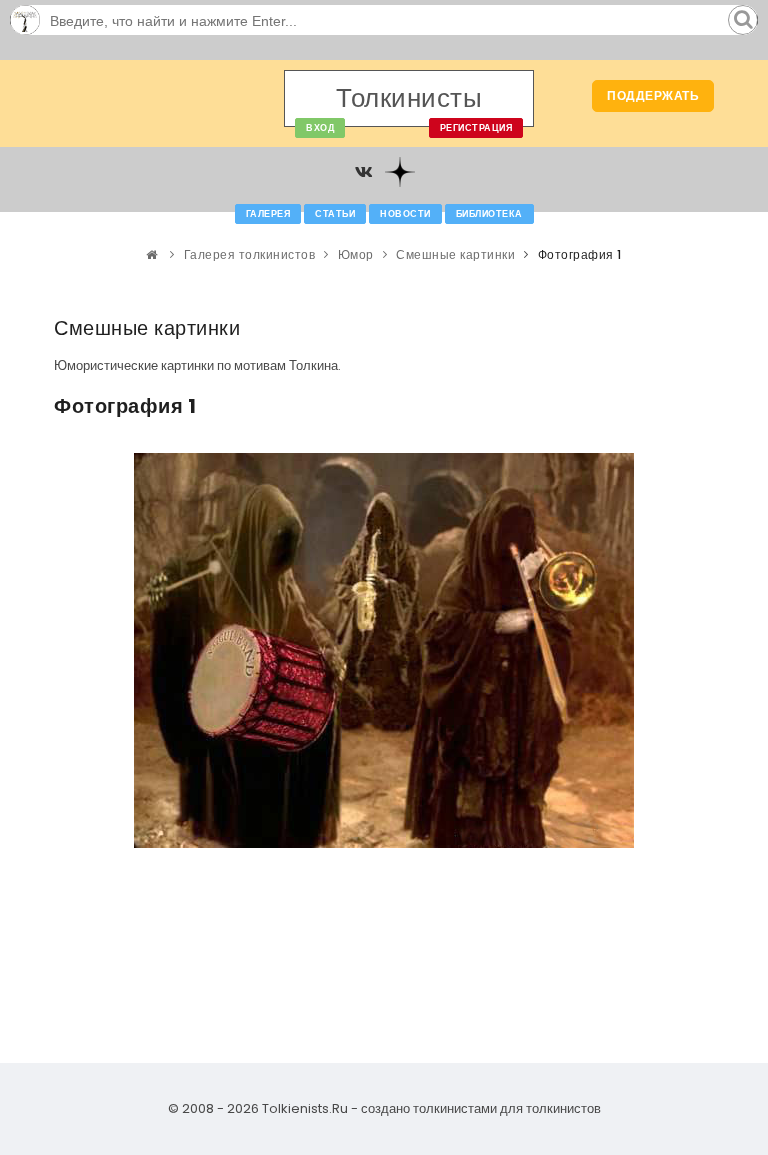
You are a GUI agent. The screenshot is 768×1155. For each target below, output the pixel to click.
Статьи (335, 214)
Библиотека (489, 214)
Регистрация (476, 128)
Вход (320, 128)
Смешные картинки (455, 254)
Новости (405, 214)
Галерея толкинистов (250, 254)
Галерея (268, 214)
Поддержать (653, 95)
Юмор (356, 254)
